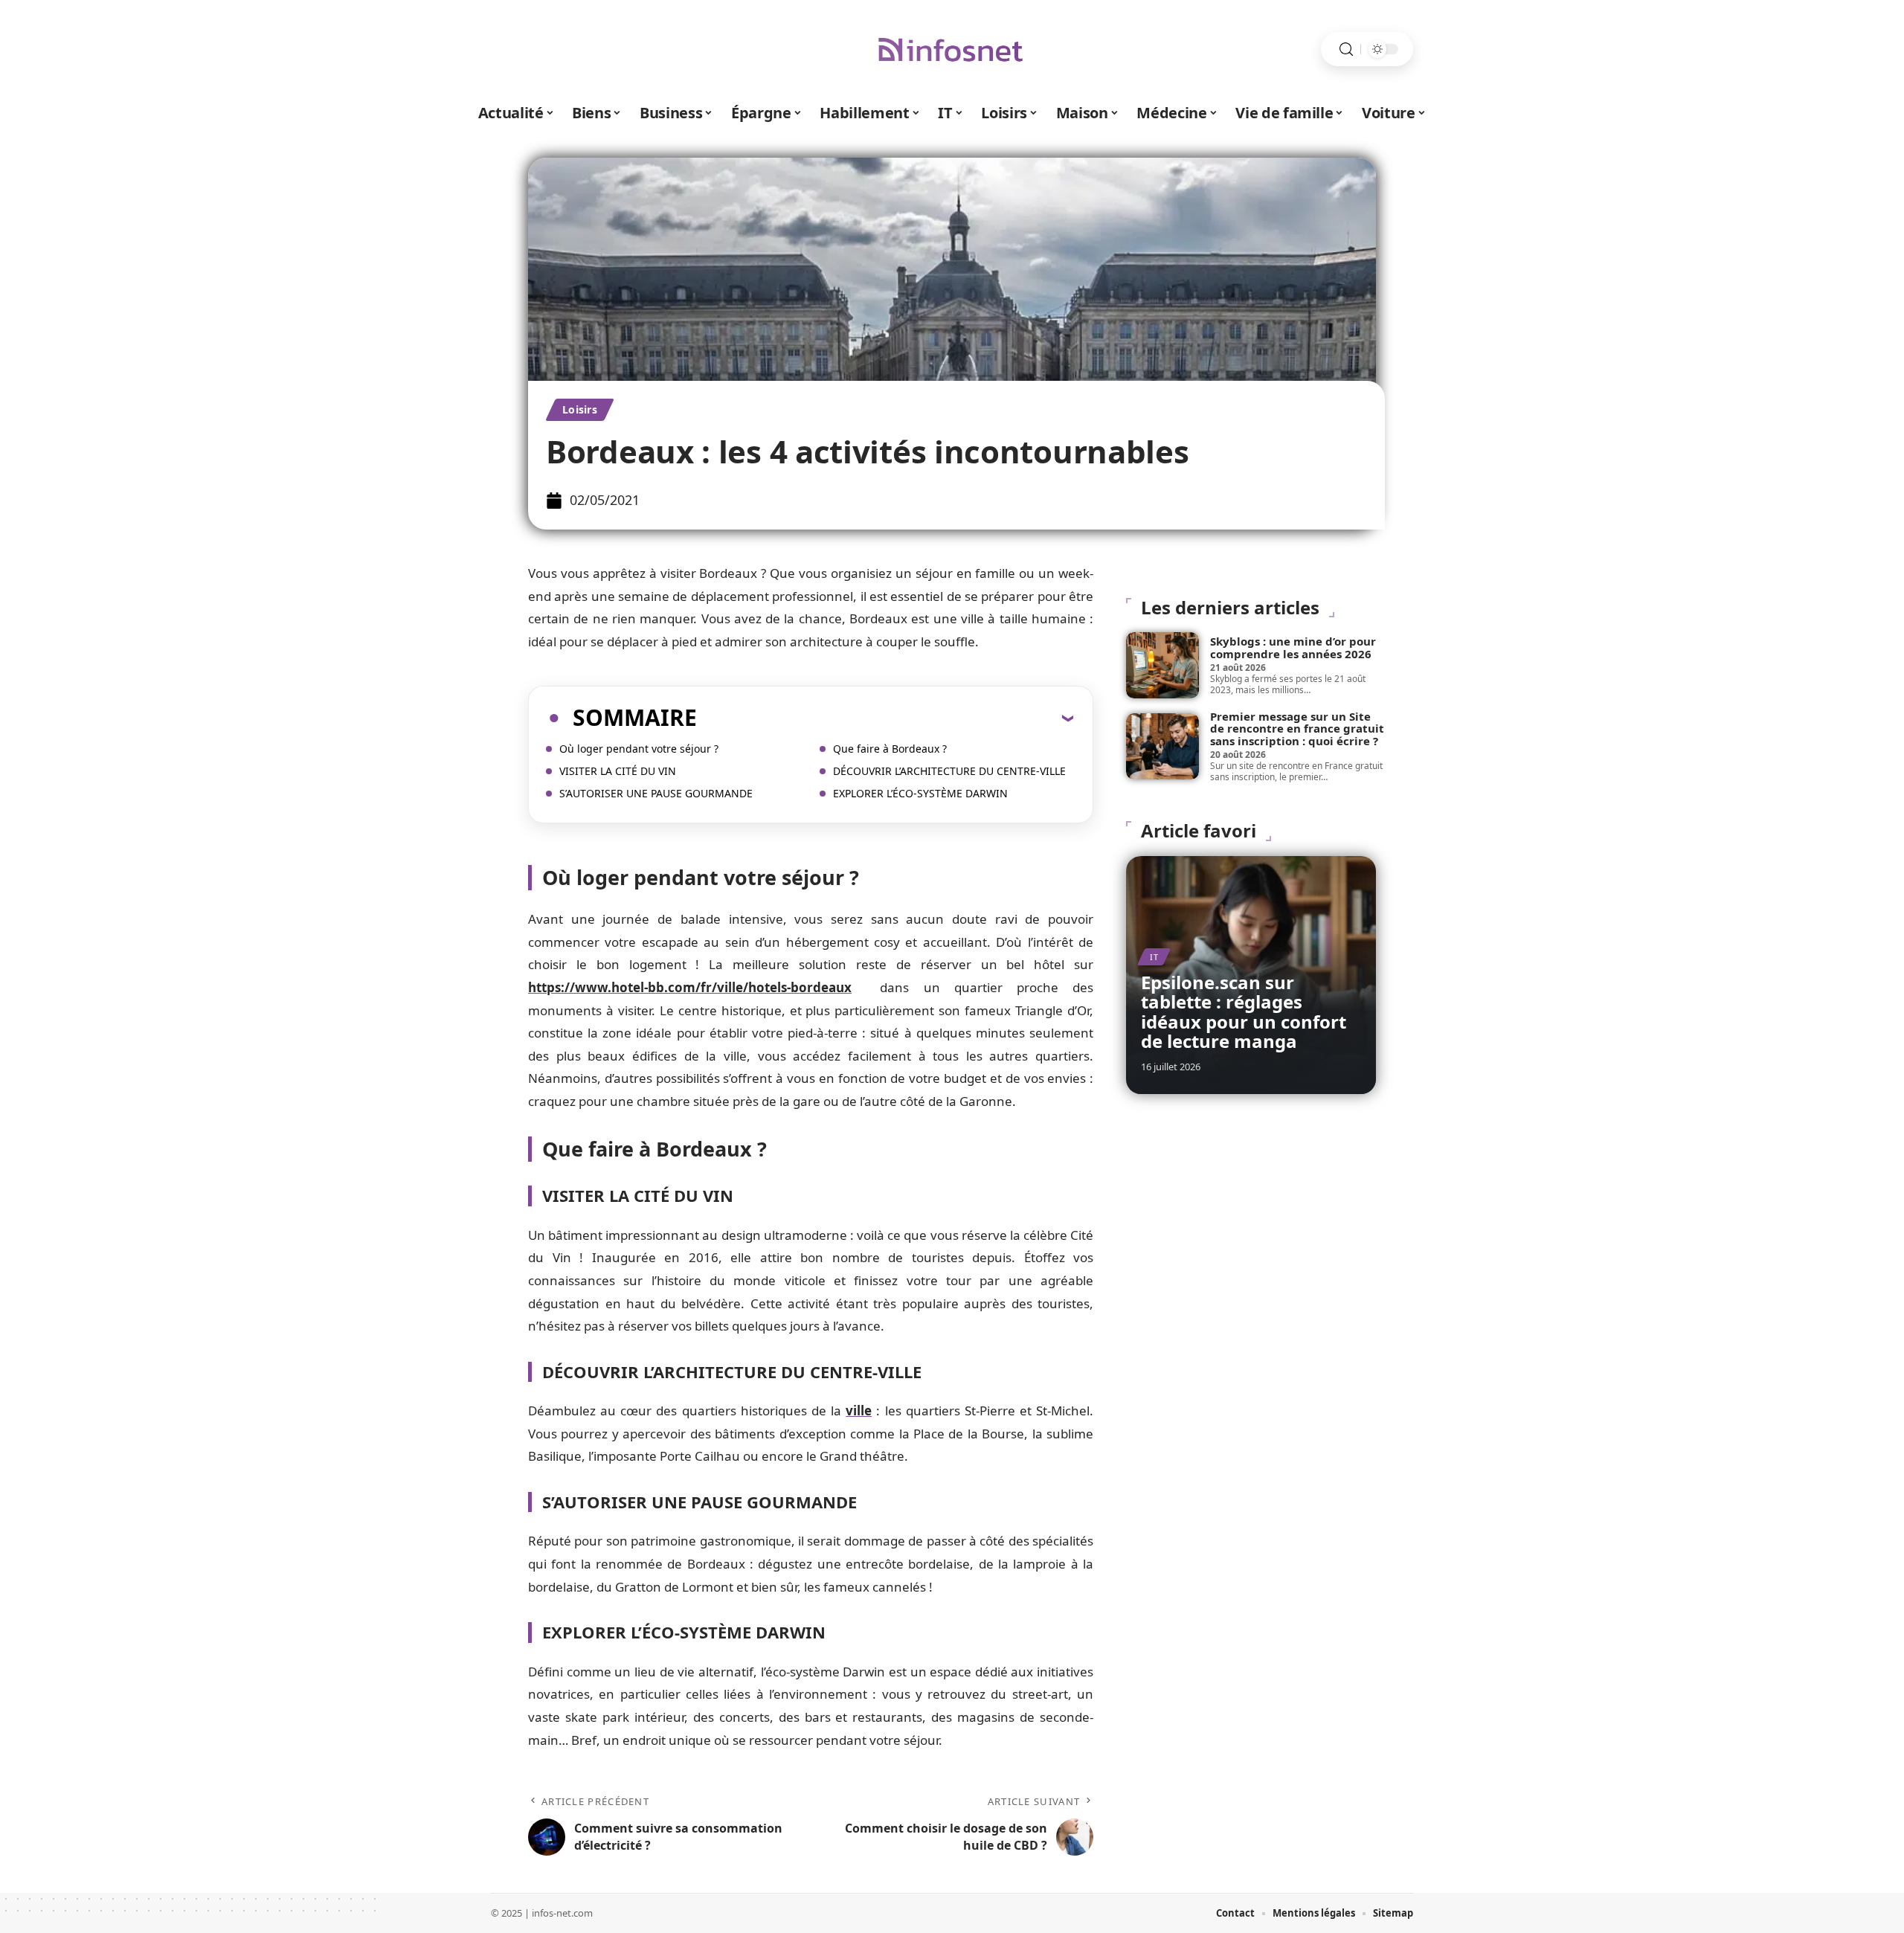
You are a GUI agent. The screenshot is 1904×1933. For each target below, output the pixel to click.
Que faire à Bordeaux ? (890, 749)
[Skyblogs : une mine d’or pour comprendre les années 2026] (1162, 665)
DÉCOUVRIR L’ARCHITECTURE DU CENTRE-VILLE (949, 771)
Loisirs (580, 409)
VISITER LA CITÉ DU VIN (618, 771)
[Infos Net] (952, 49)
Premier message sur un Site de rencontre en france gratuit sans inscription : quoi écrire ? (1297, 729)
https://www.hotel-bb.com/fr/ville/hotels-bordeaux (690, 987)
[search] (1346, 49)
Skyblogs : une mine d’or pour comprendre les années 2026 (1293, 647)
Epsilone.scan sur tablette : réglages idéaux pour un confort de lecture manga (1244, 1011)
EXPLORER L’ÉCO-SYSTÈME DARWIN (920, 793)
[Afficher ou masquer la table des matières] (885, 718)
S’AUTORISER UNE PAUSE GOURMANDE (656, 793)
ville (859, 1411)
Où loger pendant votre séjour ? (639, 749)
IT (1154, 957)
